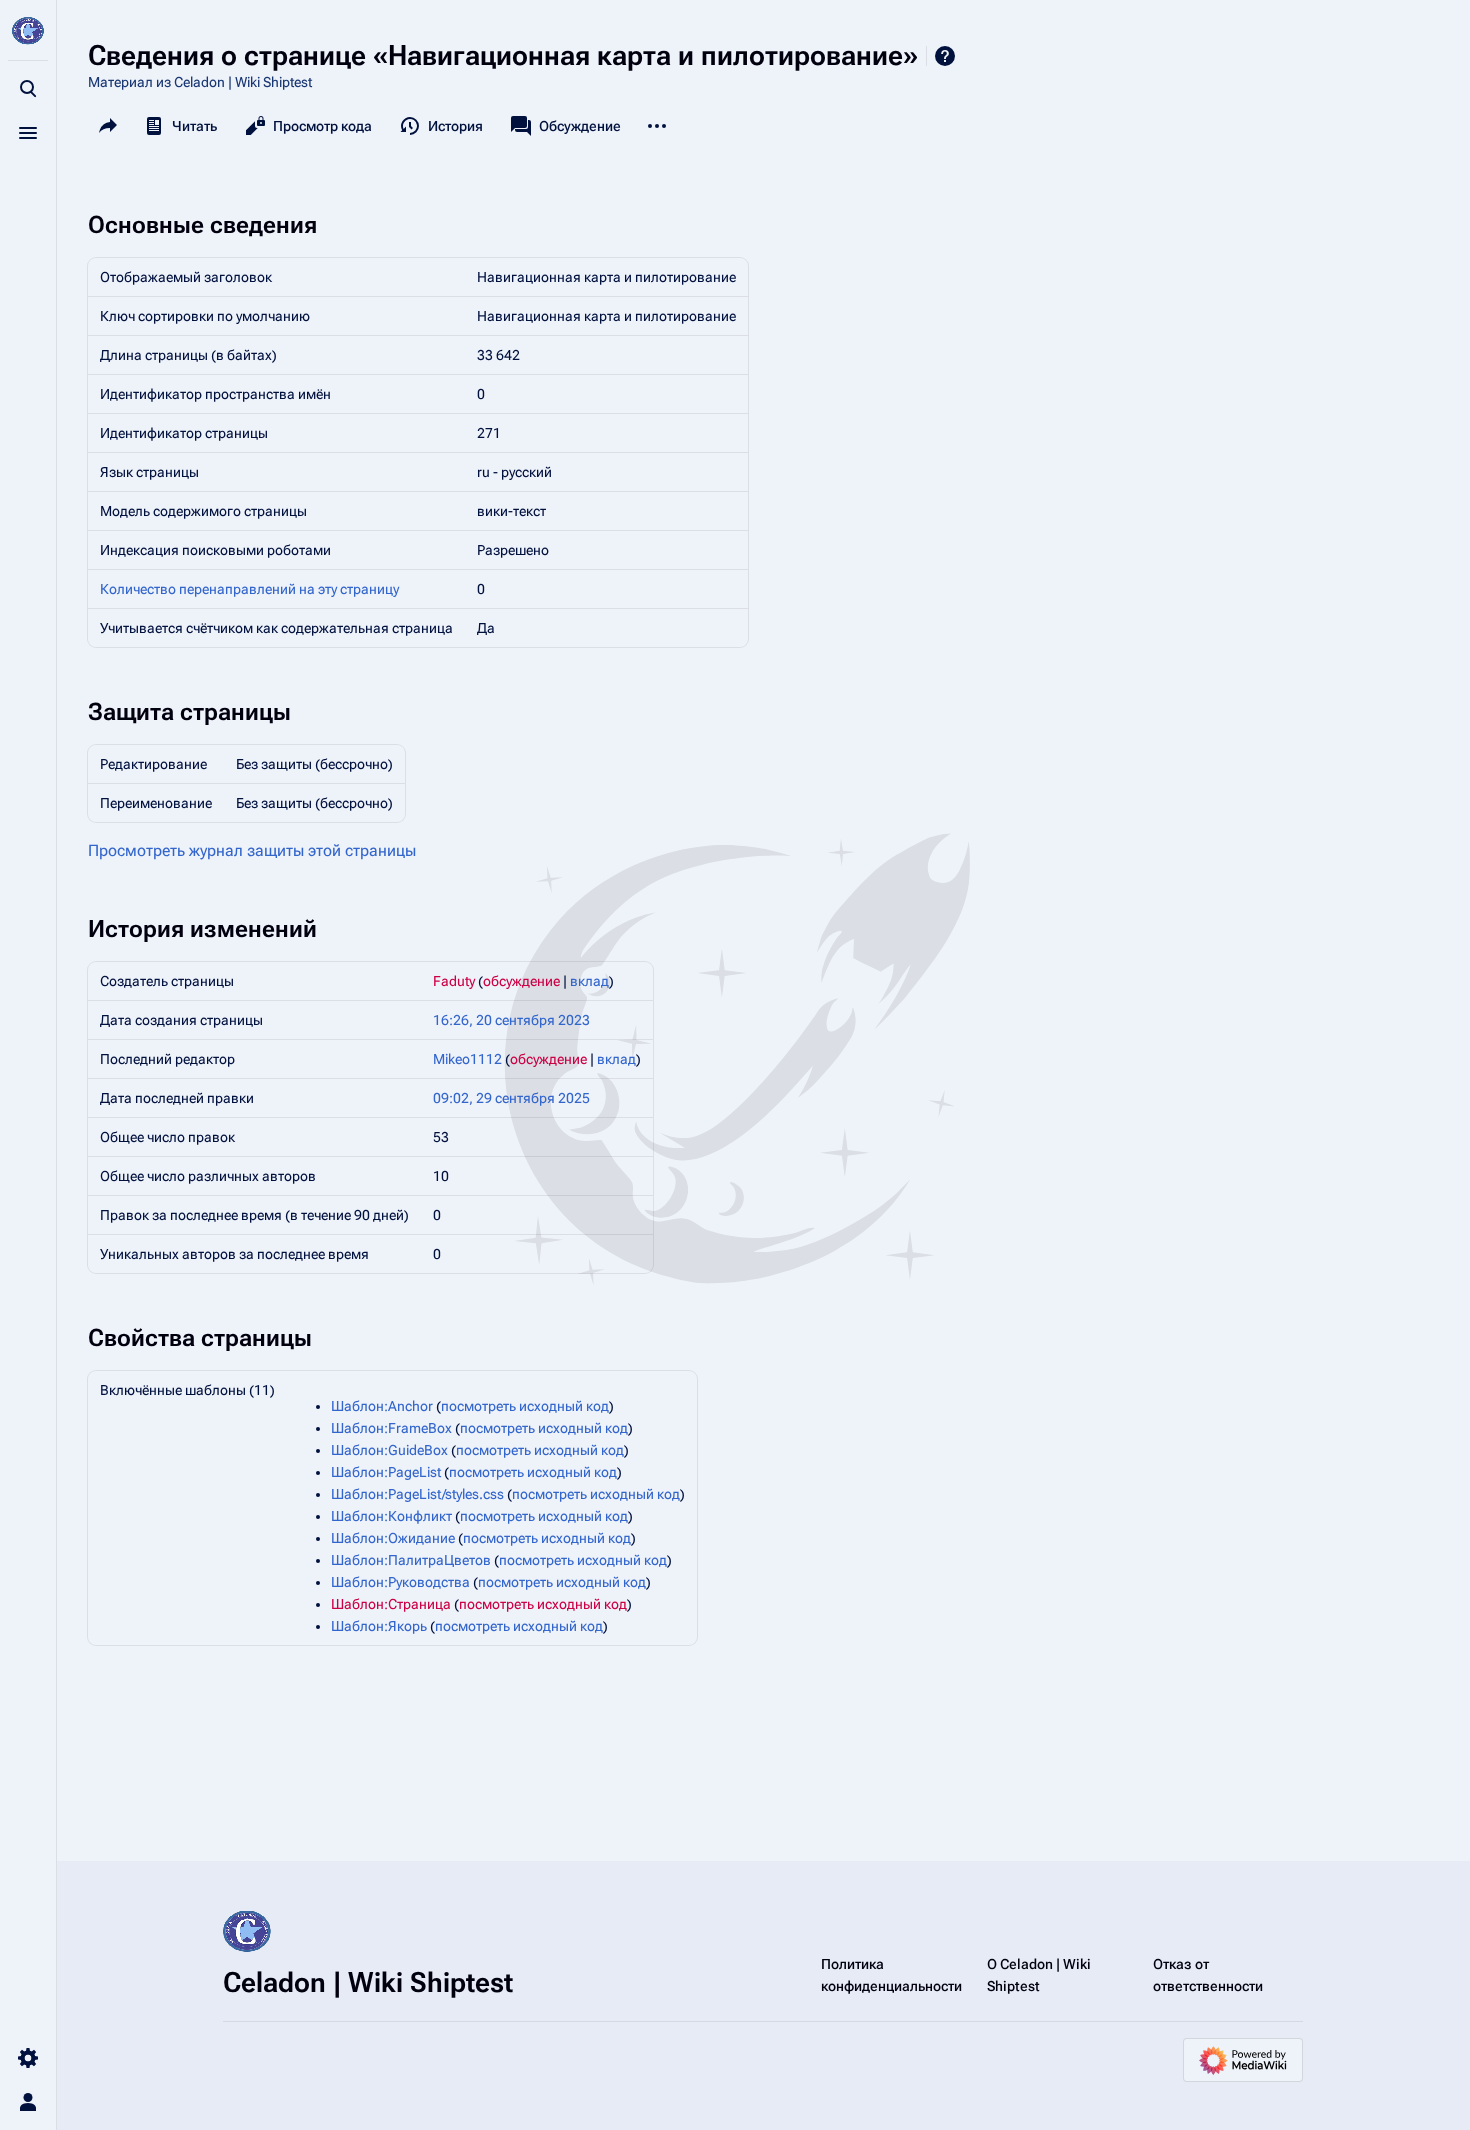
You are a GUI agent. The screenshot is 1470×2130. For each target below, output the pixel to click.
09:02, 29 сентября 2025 (511, 1098)
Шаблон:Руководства (400, 1582)
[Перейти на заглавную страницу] (28, 32)
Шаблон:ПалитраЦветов (411, 1560)
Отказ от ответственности (1208, 1975)
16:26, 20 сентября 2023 (511, 1020)
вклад (589, 981)
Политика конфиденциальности (891, 1975)
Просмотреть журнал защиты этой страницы (252, 850)
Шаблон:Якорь (379, 1626)
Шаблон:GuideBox (389, 1450)
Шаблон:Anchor (382, 1406)
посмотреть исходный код (525, 1406)
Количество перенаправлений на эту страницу (249, 589)
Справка (945, 56)
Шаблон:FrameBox (391, 1428)
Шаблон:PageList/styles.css (417, 1494)
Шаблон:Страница (391, 1604)
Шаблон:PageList (386, 1472)
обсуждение (521, 981)
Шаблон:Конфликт (391, 1516)
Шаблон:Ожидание (393, 1538)
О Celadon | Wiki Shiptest (1039, 1975)
